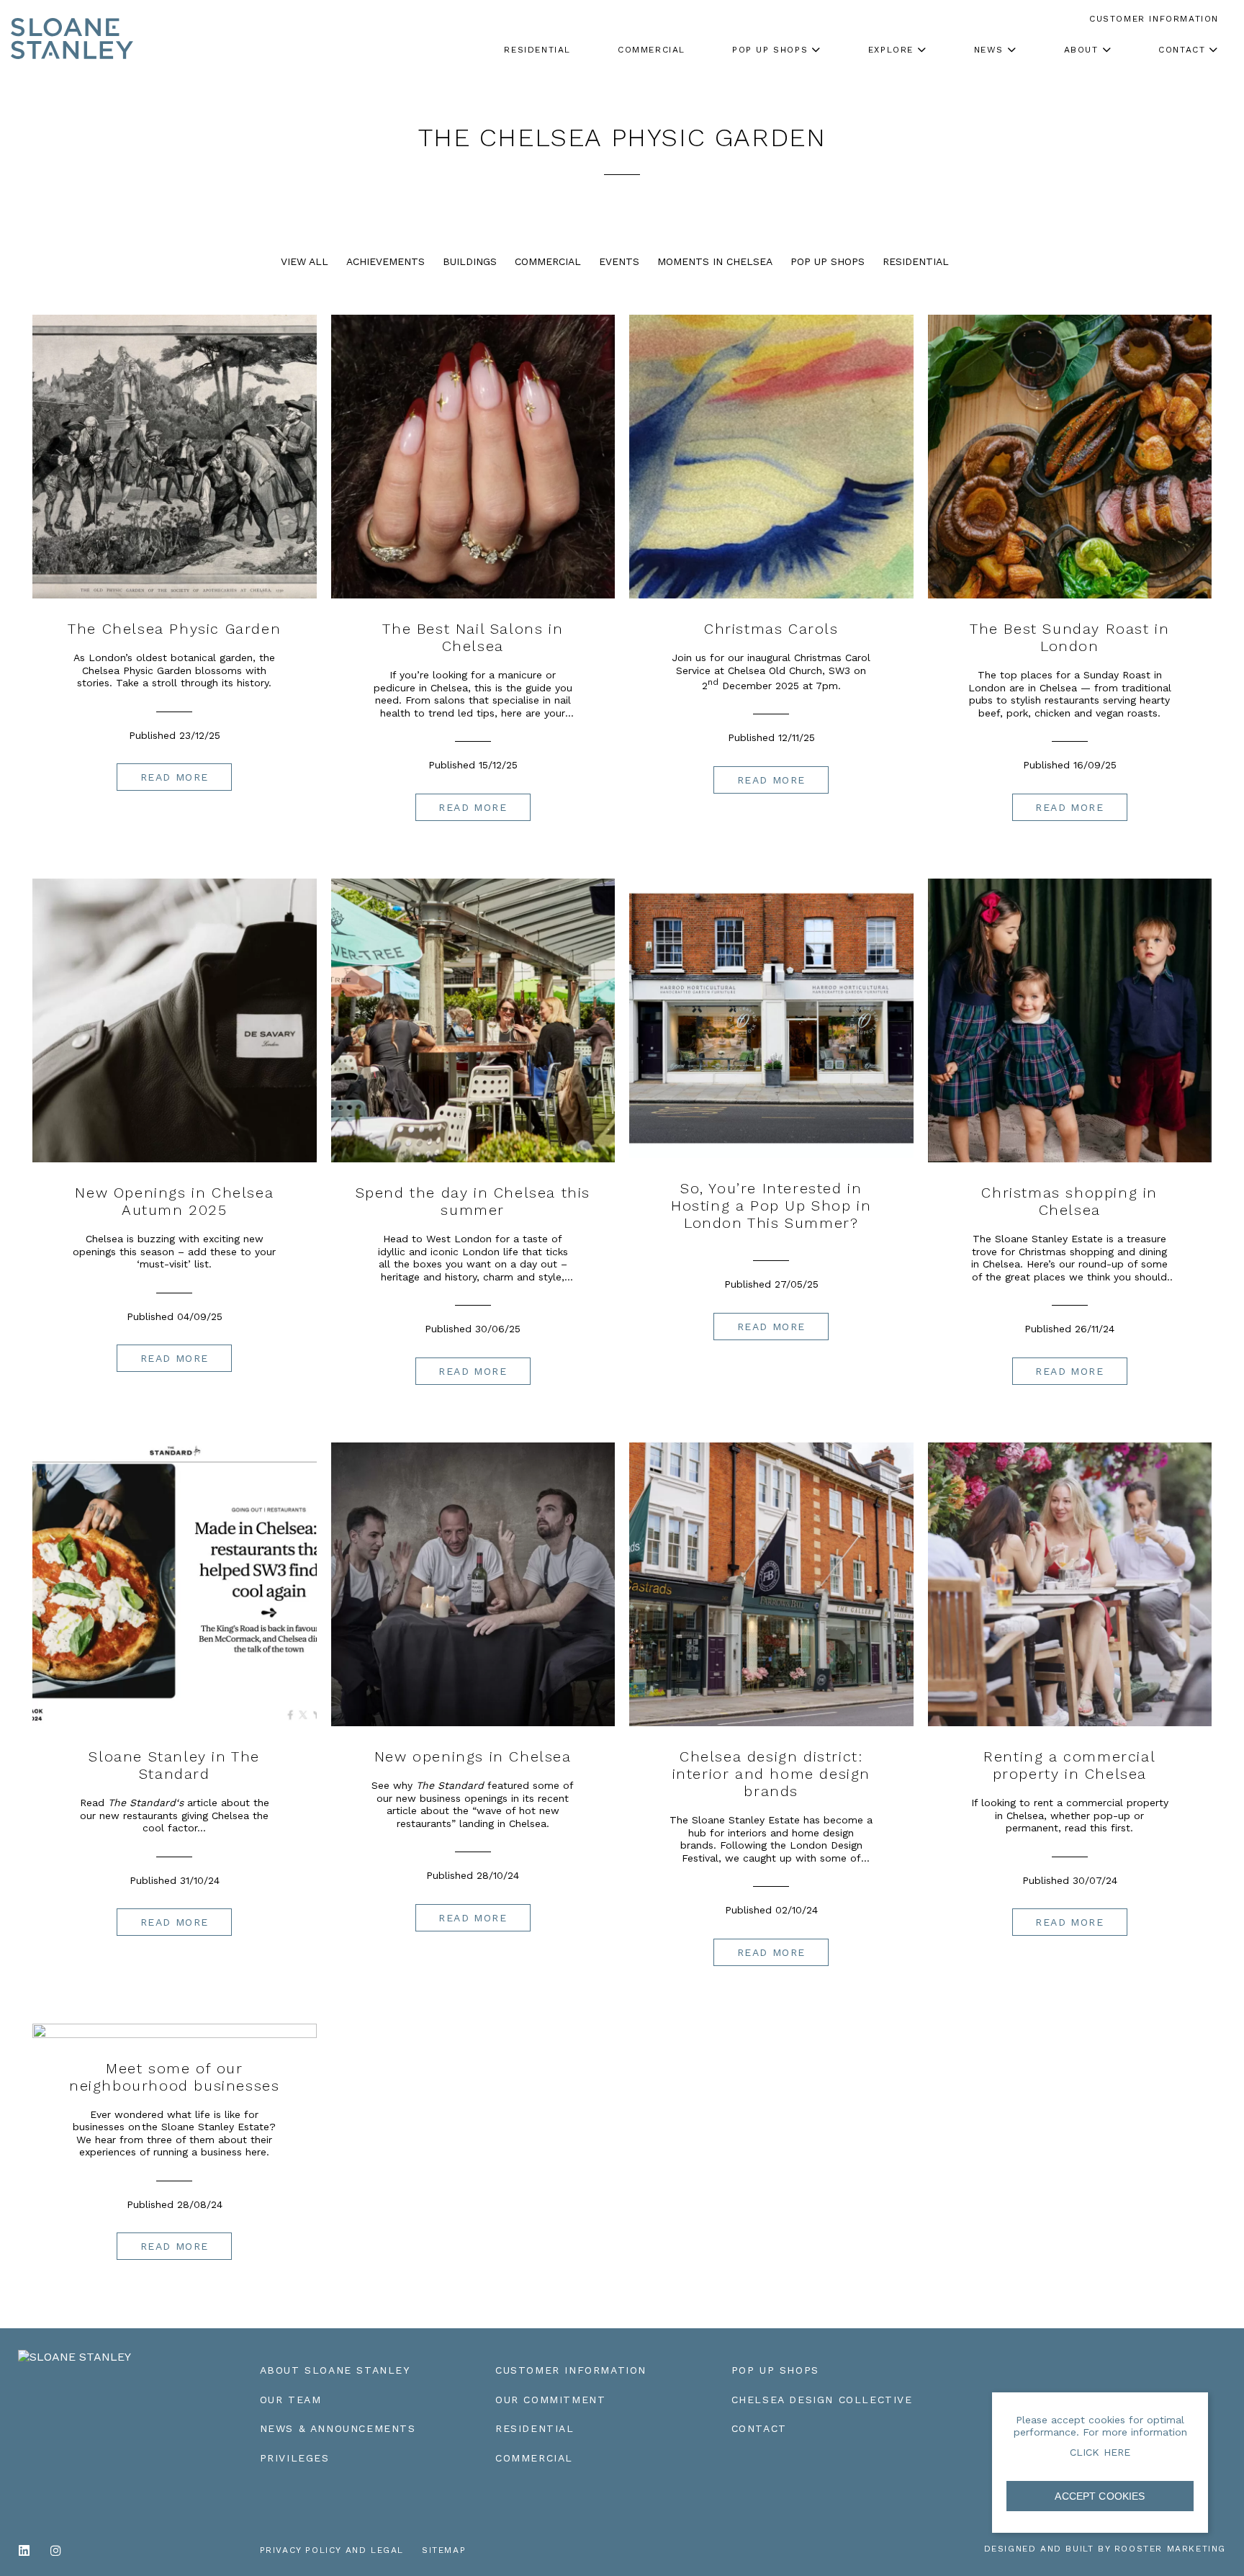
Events (619, 261)
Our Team (291, 2400)
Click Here (1100, 2452)
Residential (916, 261)
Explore (891, 50)
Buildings (470, 261)
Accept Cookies (1100, 2496)
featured (473, 1785)
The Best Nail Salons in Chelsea (473, 637)
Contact (1182, 50)
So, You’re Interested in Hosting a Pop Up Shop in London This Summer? (771, 1206)
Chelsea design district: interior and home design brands (771, 1774)
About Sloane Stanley (335, 2370)
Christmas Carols (771, 629)
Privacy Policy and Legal (332, 2550)
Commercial (548, 261)
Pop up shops (770, 50)
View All (305, 261)
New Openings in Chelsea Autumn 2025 (174, 1201)
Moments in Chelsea (715, 261)
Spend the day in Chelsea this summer (473, 1201)
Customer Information (571, 2370)
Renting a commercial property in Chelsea (1069, 1765)
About (1081, 50)
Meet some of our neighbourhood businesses (174, 2077)
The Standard (142, 1803)
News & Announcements (338, 2428)
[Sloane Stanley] (72, 25)
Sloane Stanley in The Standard (174, 1765)
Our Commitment (550, 2400)
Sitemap (444, 2550)
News (989, 50)
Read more (175, 777)
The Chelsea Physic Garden (174, 629)
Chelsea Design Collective (822, 2400)
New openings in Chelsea (473, 1756)
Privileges (295, 2458)
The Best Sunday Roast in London (1069, 637)
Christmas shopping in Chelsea (1069, 1201)
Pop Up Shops (828, 261)
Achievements (386, 261)
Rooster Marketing (1170, 2549)
